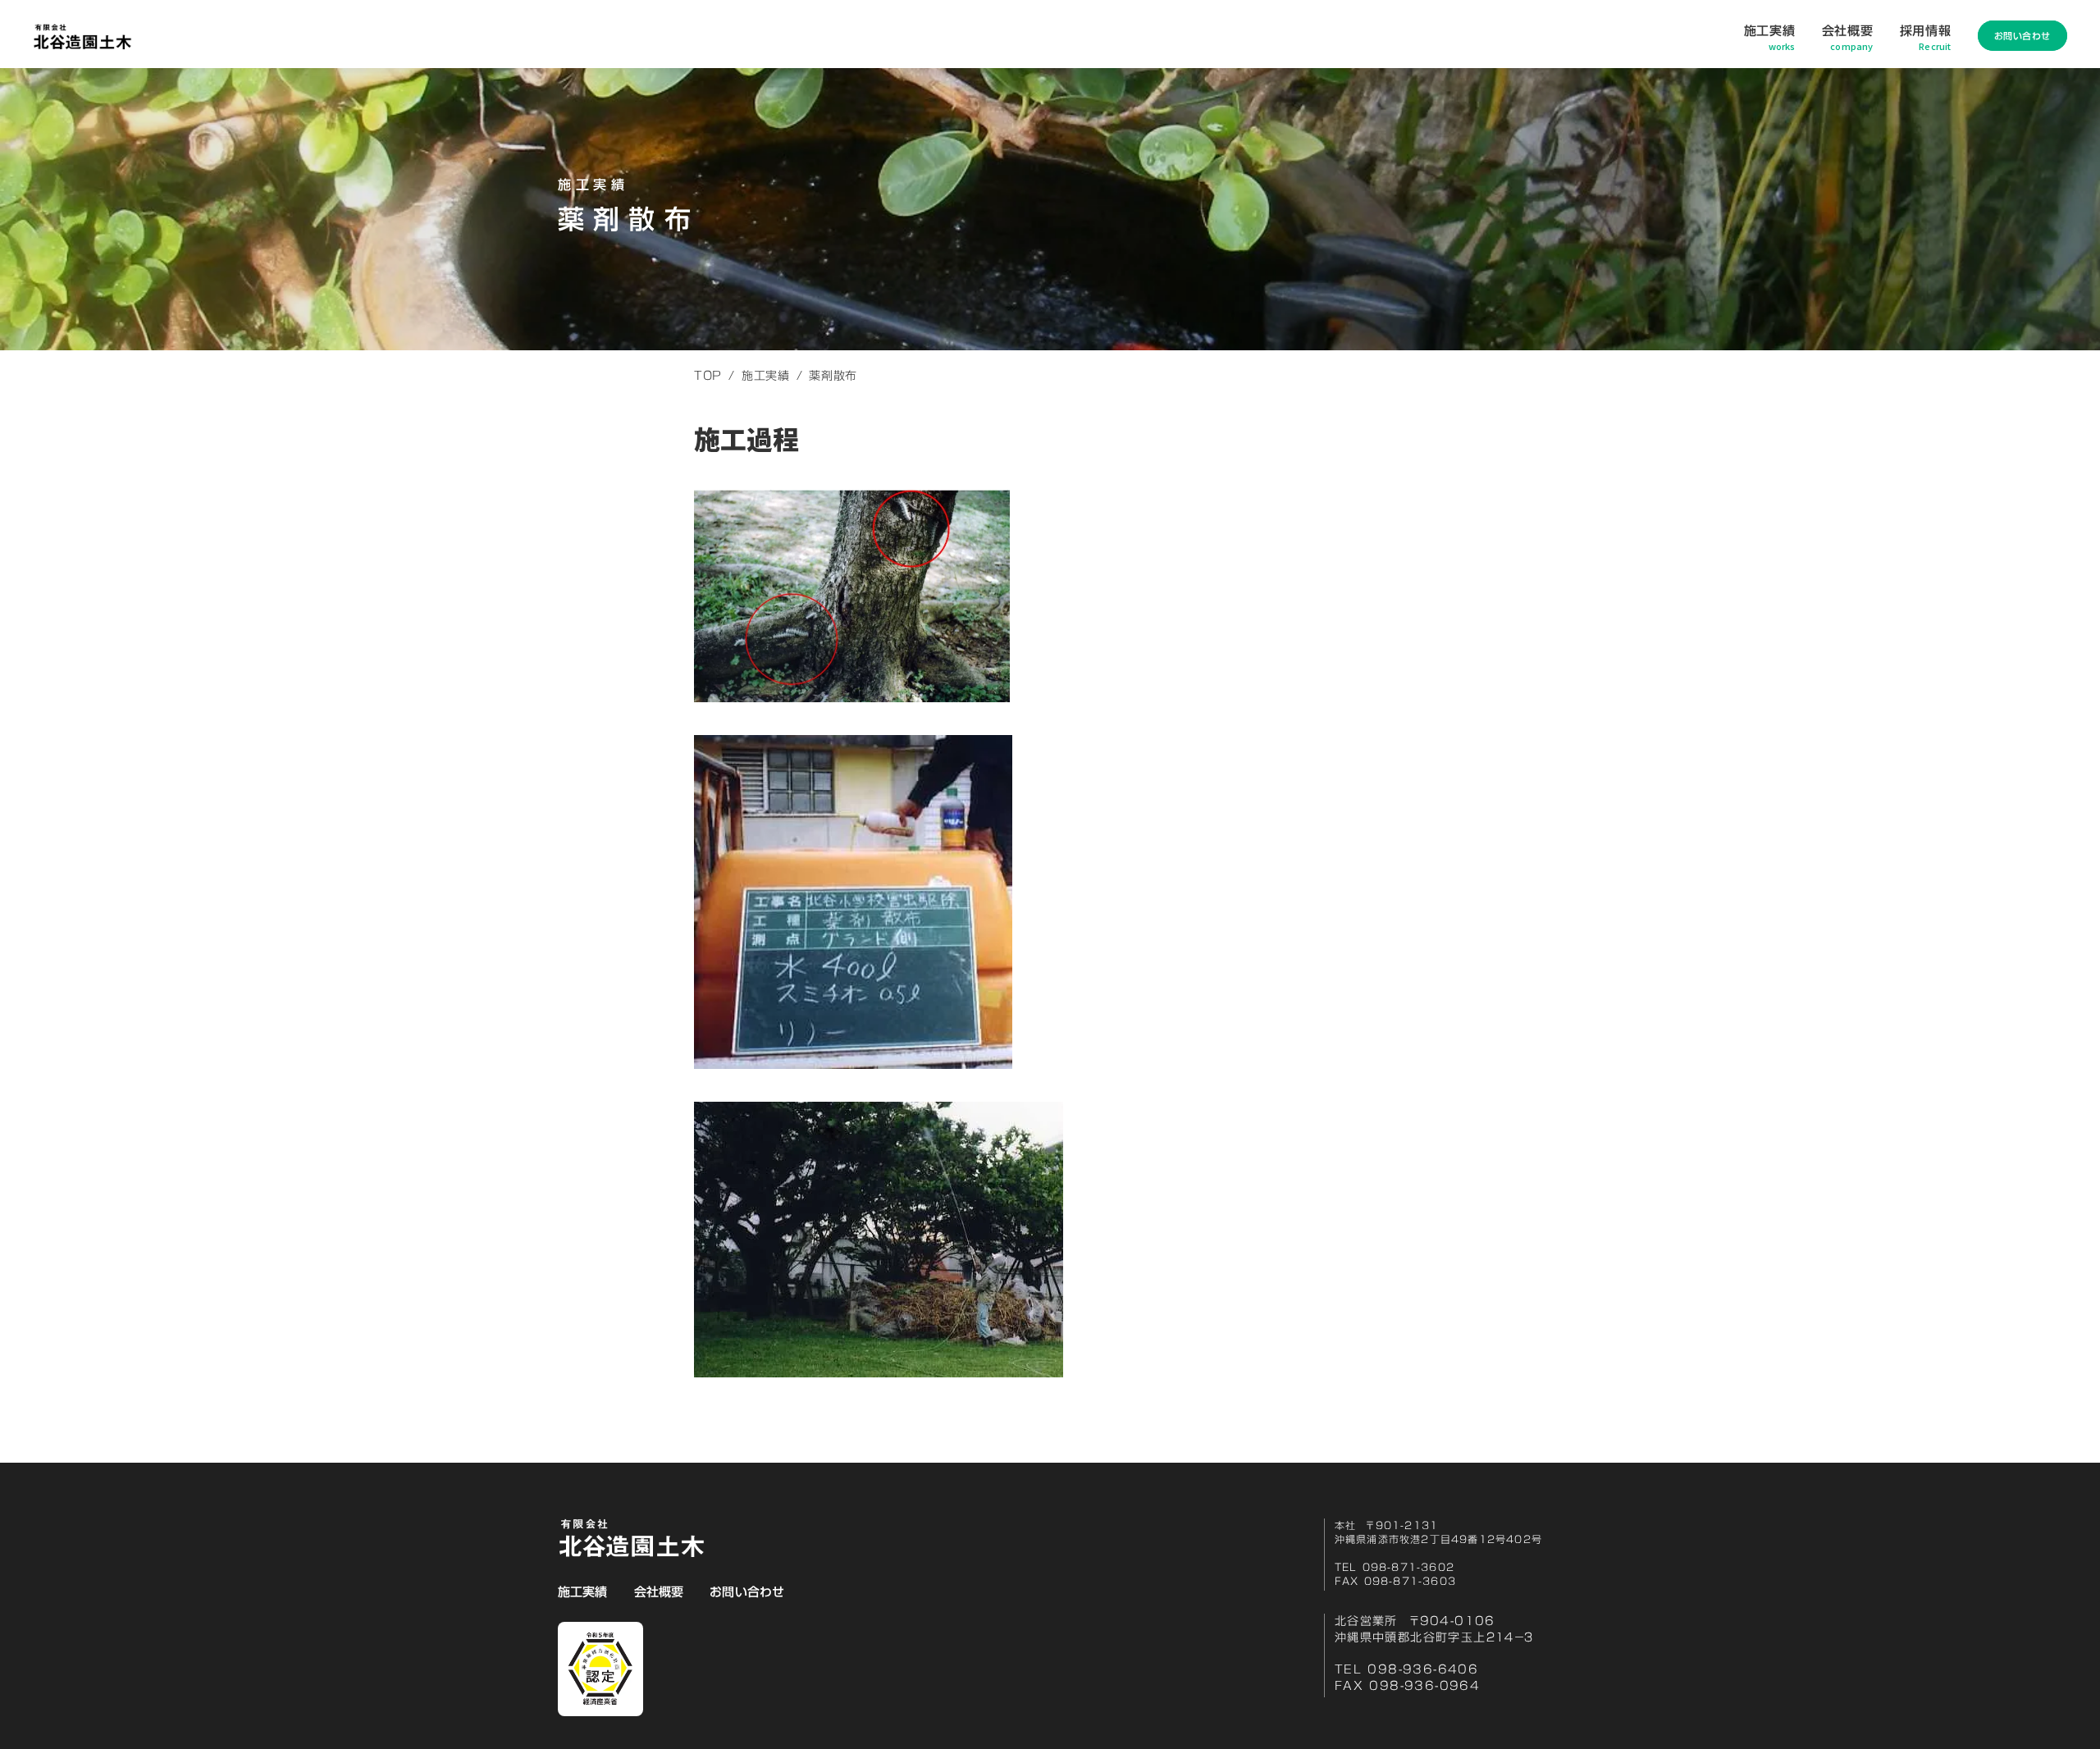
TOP (708, 376)
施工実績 (766, 376)
